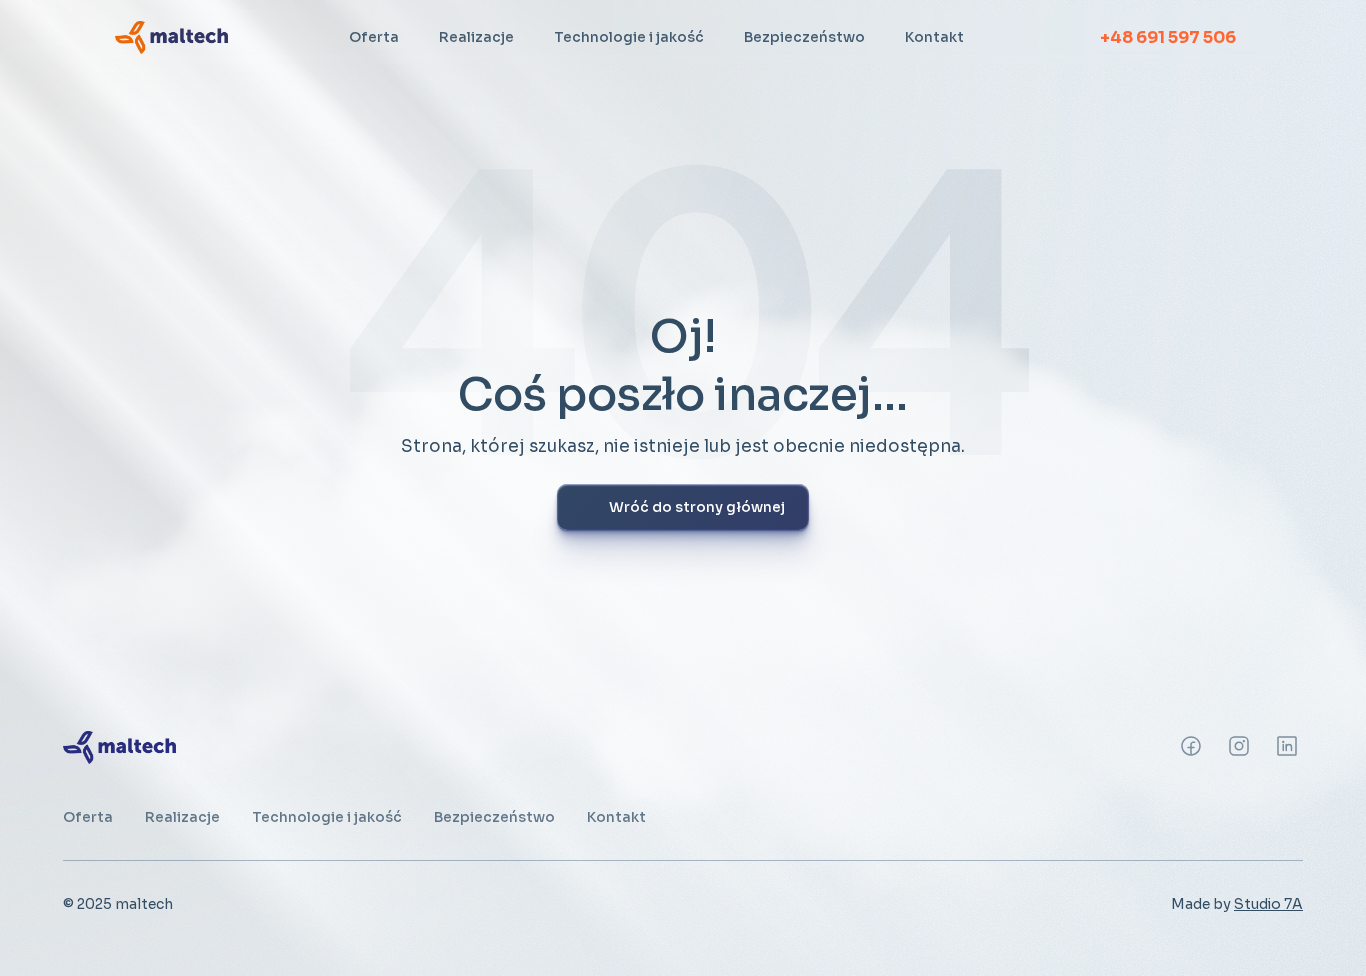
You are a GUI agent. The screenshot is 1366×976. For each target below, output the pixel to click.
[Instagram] (1191, 746)
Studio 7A (1268, 904)
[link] (171, 37)
